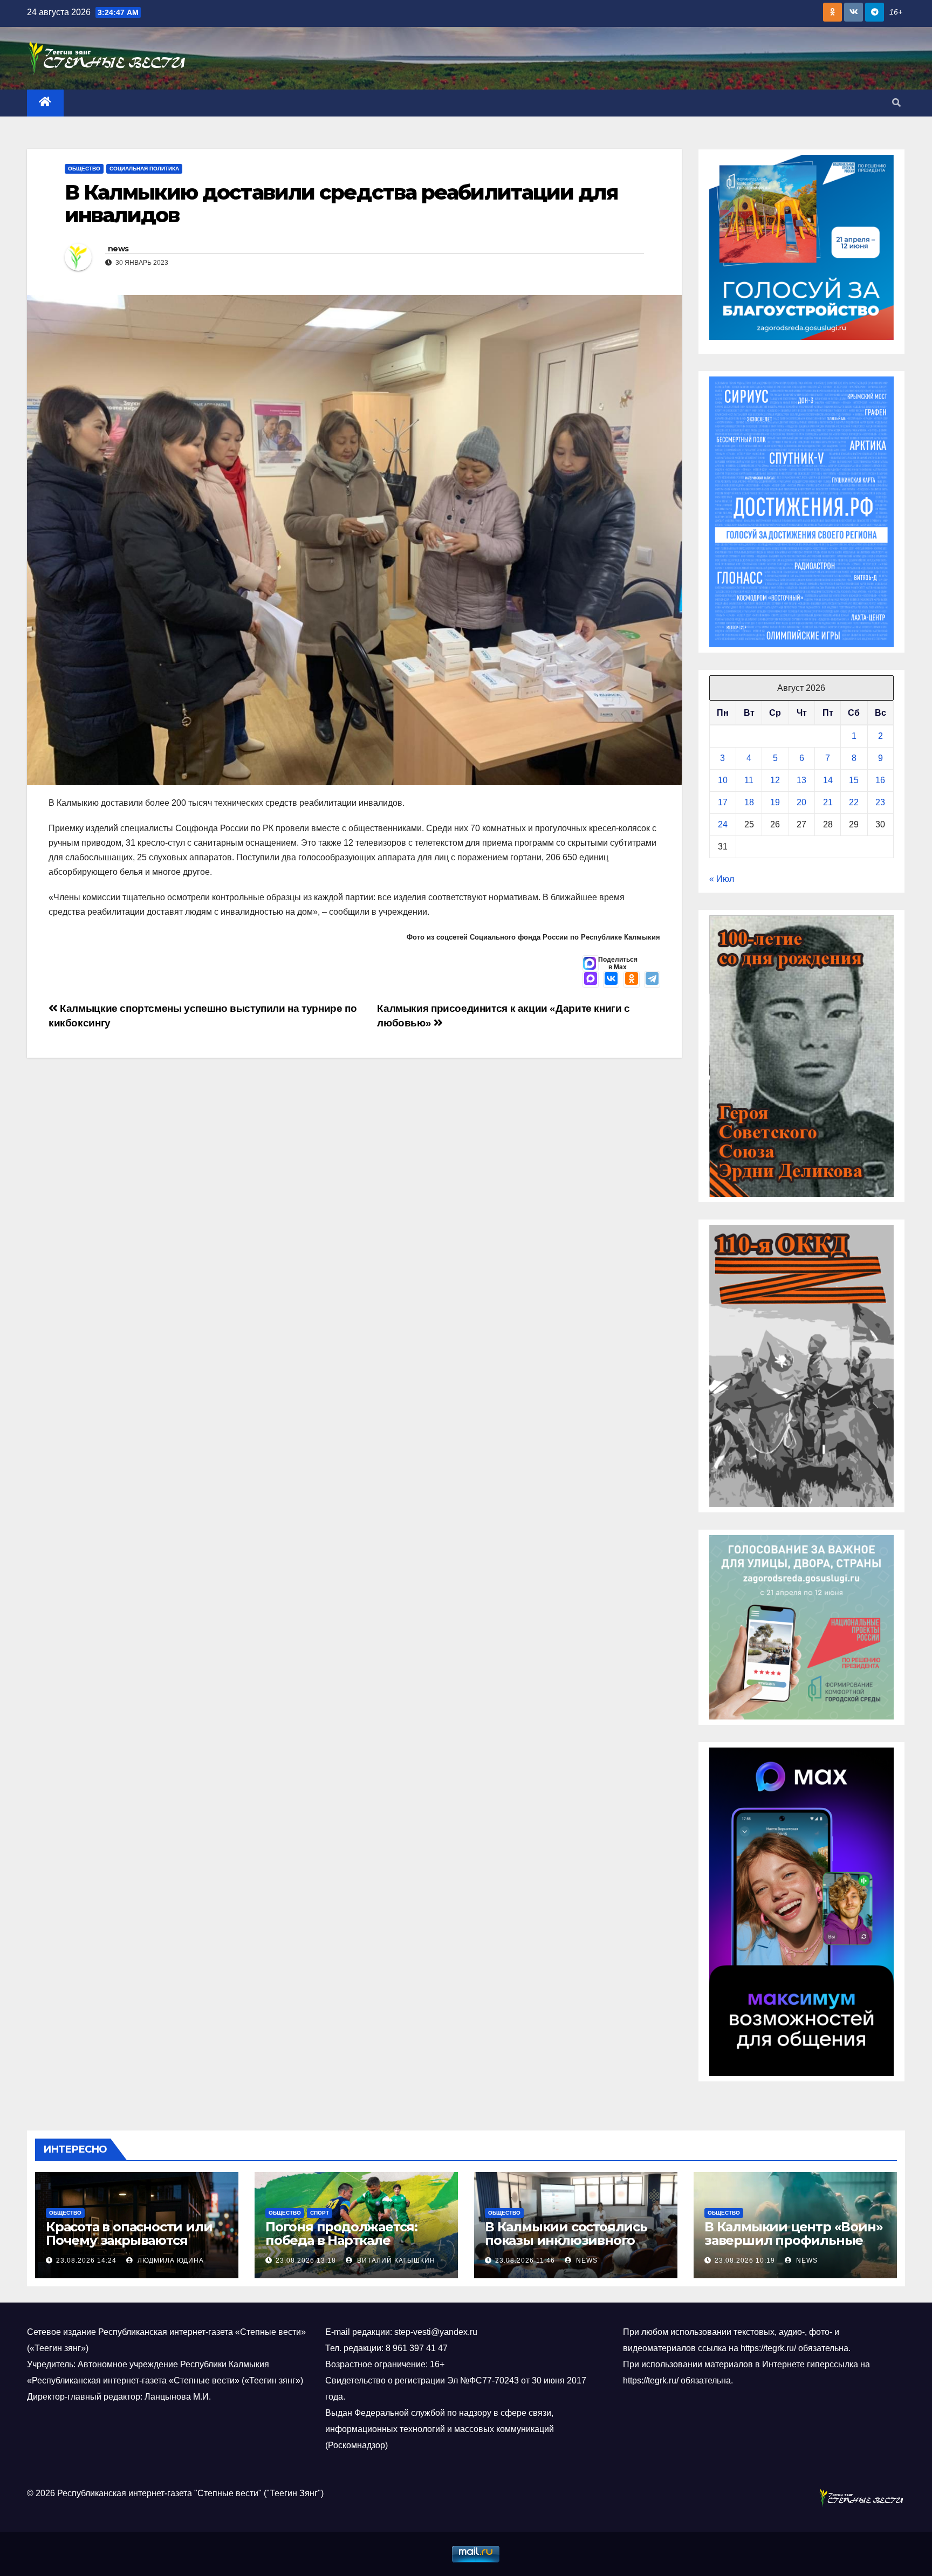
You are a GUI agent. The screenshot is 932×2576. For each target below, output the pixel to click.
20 (801, 802)
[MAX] (591, 979)
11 (749, 780)
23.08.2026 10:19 (745, 2260)
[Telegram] (652, 979)
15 (854, 780)
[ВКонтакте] (611, 979)
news (118, 249)
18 (749, 802)
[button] (896, 103)
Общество (84, 169)
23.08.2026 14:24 (86, 2260)
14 (828, 780)
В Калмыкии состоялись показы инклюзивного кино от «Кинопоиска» (566, 2240)
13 (801, 780)
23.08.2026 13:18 (306, 2260)
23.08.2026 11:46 (525, 2260)
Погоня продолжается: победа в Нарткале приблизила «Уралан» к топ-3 (344, 2247)
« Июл (722, 879)
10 (723, 780)
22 (854, 802)
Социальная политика (144, 169)
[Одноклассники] (632, 979)
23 (880, 802)
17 (723, 802)
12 (775, 780)
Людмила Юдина (170, 2260)
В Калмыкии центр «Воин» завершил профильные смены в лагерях (793, 2240)
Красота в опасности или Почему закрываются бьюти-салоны (129, 2240)
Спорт (320, 2213)
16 (880, 780)
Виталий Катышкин (395, 2260)
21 (828, 802)
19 (775, 802)
